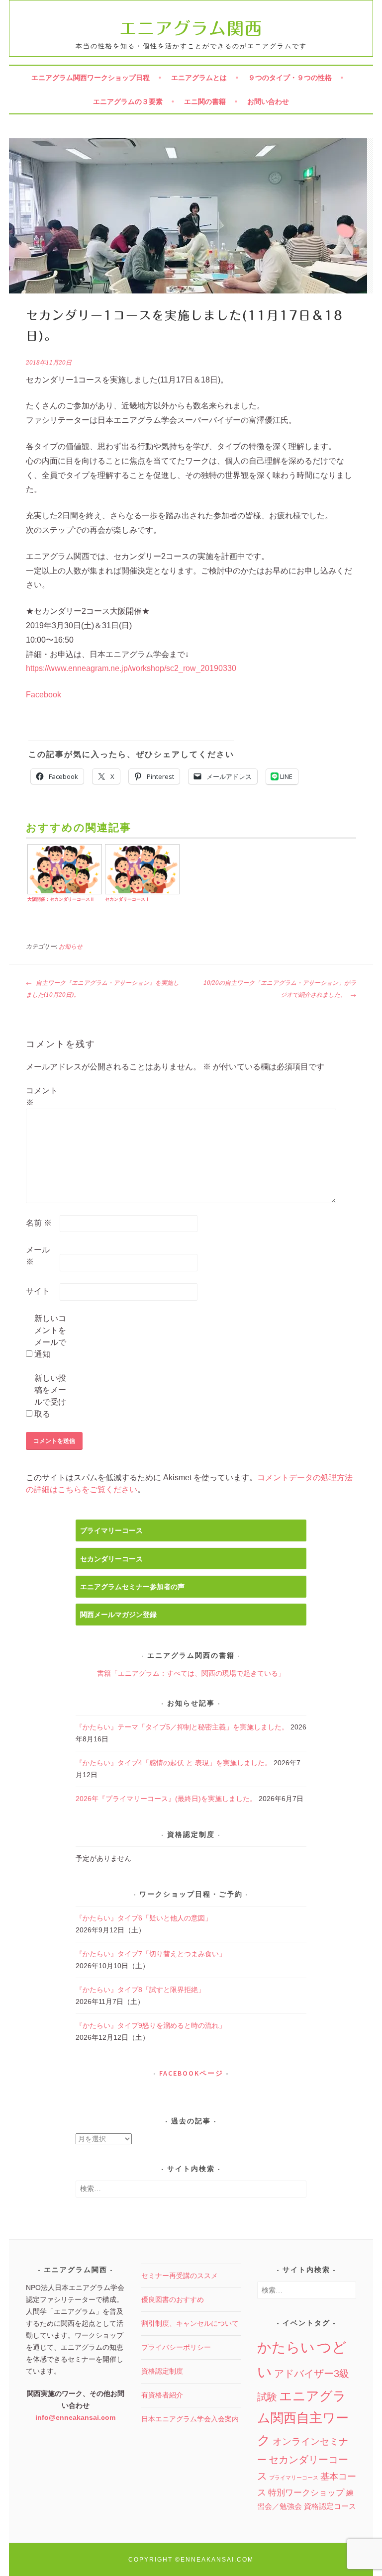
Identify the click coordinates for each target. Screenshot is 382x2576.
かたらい (286, 2347)
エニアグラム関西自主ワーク (303, 2418)
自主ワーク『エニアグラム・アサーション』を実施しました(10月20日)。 (102, 989)
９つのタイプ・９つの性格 (290, 78)
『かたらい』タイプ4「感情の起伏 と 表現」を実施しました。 (174, 1763)
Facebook (44, 695)
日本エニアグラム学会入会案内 (190, 2419)
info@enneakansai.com (75, 2417)
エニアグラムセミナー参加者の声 (132, 1587)
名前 (39, 1223)
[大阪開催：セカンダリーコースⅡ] (64, 893)
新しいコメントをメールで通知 (50, 1336)
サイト (38, 1291)
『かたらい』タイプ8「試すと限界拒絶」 (140, 1990)
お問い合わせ (268, 101)
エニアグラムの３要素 (128, 101)
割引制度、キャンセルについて (190, 2323)
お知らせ (71, 947)
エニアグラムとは (199, 78)
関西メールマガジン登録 (118, 1615)
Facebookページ (191, 2073)
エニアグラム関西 (191, 28)
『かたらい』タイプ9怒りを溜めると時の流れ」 (151, 2025)
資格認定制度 (162, 2371)
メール (38, 1256)
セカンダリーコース (111, 1559)
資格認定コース (330, 2506)
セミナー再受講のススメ (180, 2276)
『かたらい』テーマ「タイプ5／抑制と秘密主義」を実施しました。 (182, 1727)
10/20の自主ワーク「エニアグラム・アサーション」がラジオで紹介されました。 (280, 989)
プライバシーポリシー (176, 2347)
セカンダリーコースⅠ (127, 899)
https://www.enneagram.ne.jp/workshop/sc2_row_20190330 (131, 668)
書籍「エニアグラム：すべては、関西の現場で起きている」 (191, 1673)
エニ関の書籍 (205, 101)
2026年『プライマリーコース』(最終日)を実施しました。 (166, 1799)
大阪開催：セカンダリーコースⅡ (61, 899)
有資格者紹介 (162, 2395)
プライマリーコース (111, 1530)
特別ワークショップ (306, 2493)
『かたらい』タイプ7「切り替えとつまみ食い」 (151, 1954)
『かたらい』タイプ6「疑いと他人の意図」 (144, 1918)
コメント (42, 1097)
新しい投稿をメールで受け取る (50, 1396)
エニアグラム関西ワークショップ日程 (91, 78)
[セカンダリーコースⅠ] (142, 893)
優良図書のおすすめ (173, 2299)
